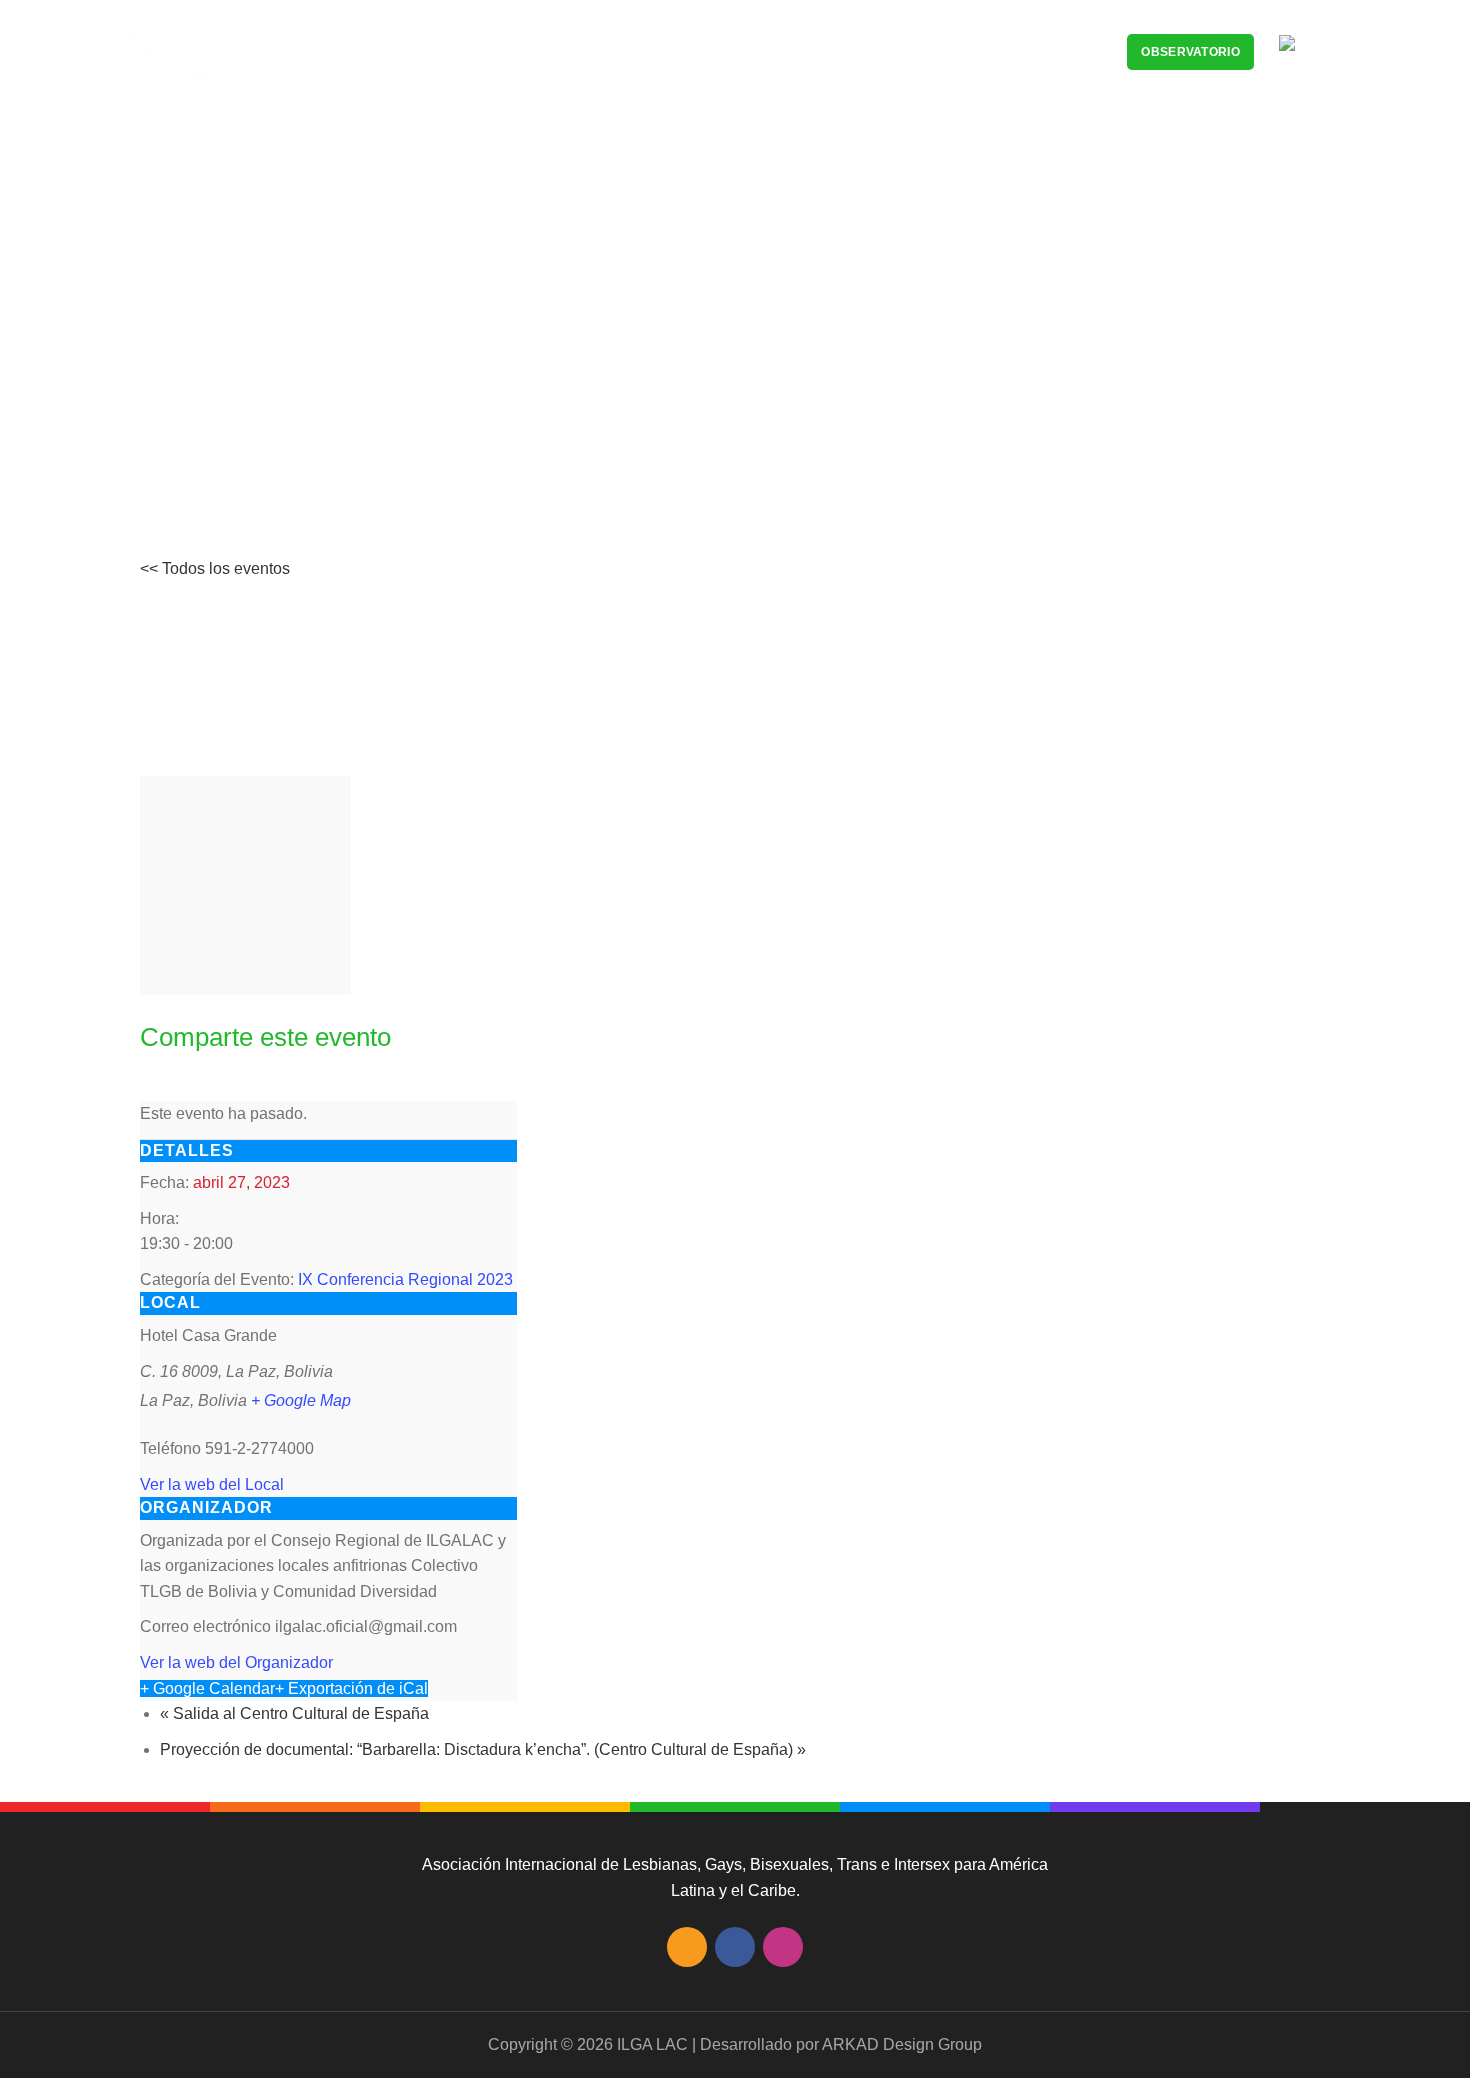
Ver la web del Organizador (236, 1662)
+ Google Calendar (207, 1688)
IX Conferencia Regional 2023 (405, 1279)
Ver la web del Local (212, 1484)
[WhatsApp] (218, 1087)
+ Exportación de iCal (351, 1688)
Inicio (273, 396)
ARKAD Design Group (902, 2044)
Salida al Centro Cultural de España (294, 1713)
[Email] (196, 1087)
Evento (336, 396)
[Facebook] (151, 1087)
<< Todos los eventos (215, 568)
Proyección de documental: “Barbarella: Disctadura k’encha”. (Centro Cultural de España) (483, 1749)
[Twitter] (173, 1087)
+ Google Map (301, 1400)
